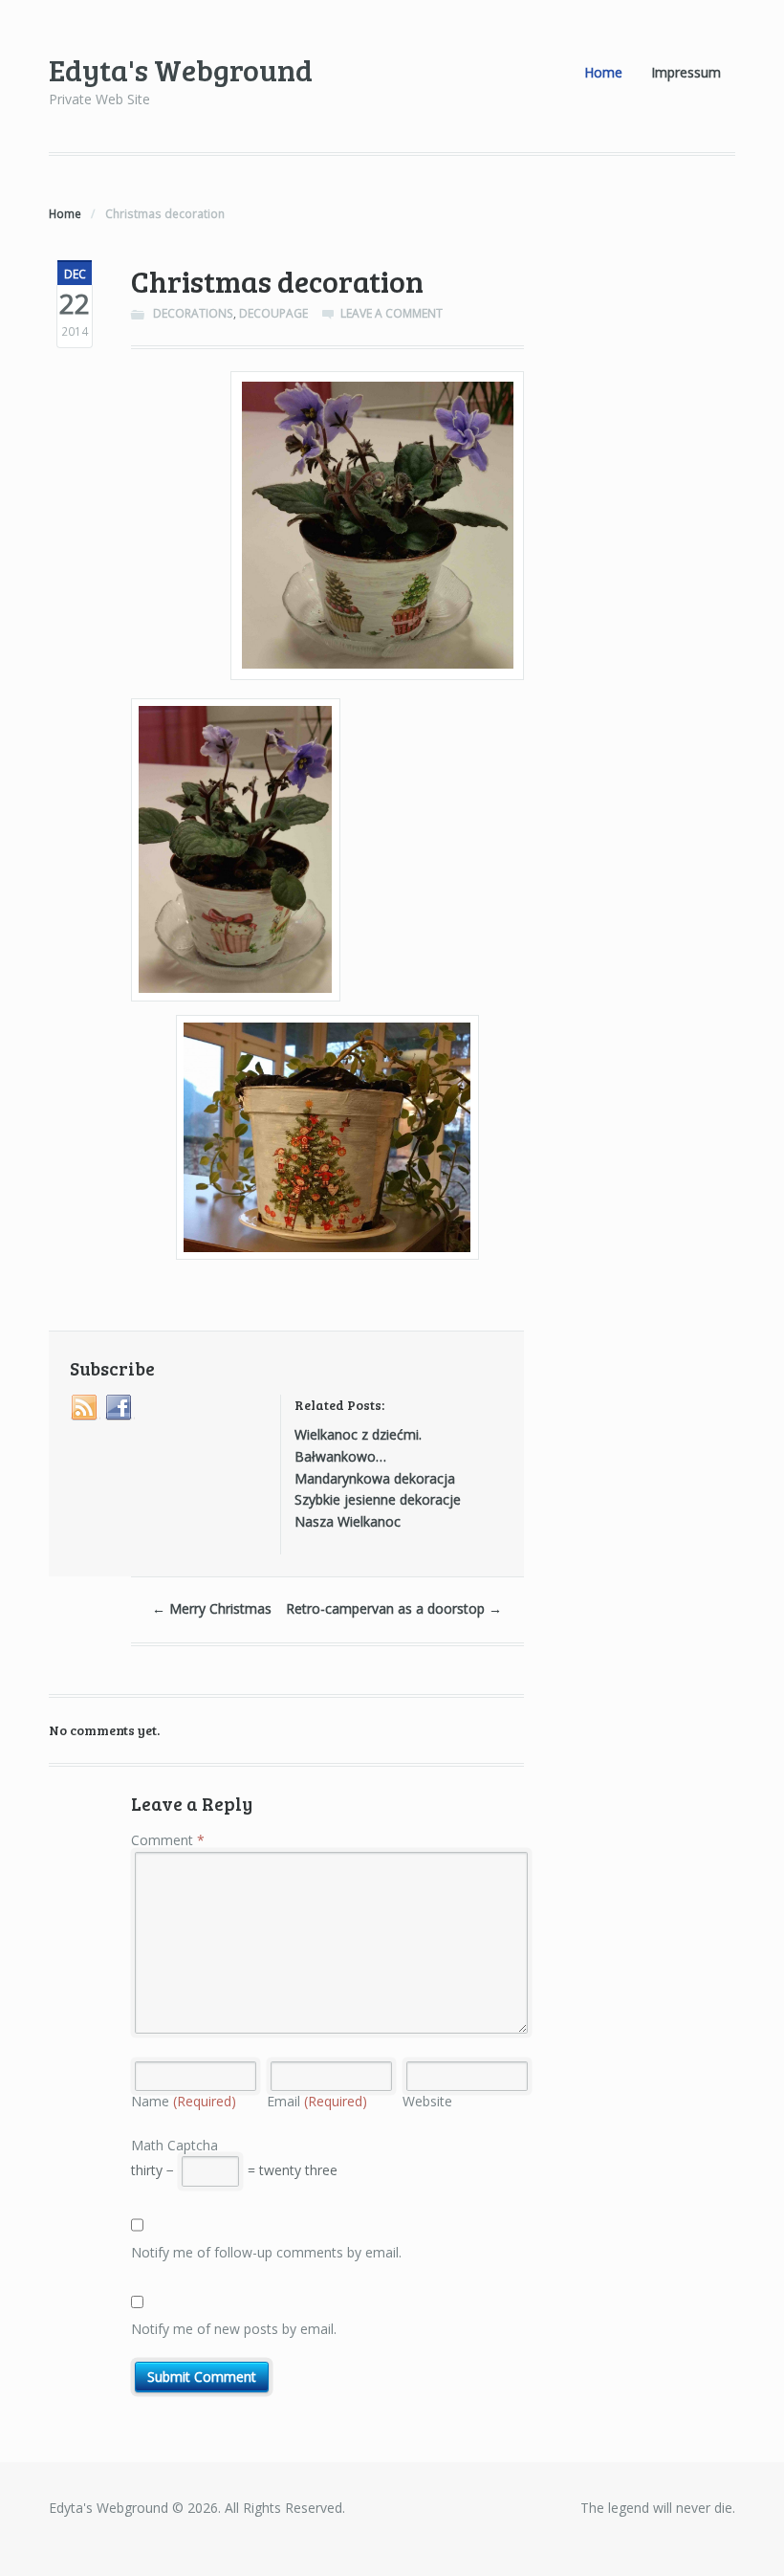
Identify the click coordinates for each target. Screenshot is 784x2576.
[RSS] (85, 1408)
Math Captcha (174, 2145)
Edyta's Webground (181, 69)
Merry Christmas (212, 1608)
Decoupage (273, 313)
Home (603, 72)
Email (317, 2101)
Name (184, 2101)
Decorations (193, 313)
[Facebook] (120, 1408)
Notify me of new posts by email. (234, 2329)
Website (427, 2101)
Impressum (686, 72)
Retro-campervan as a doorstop (394, 1608)
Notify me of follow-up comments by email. (266, 2252)
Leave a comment (392, 313)
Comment (168, 1840)
